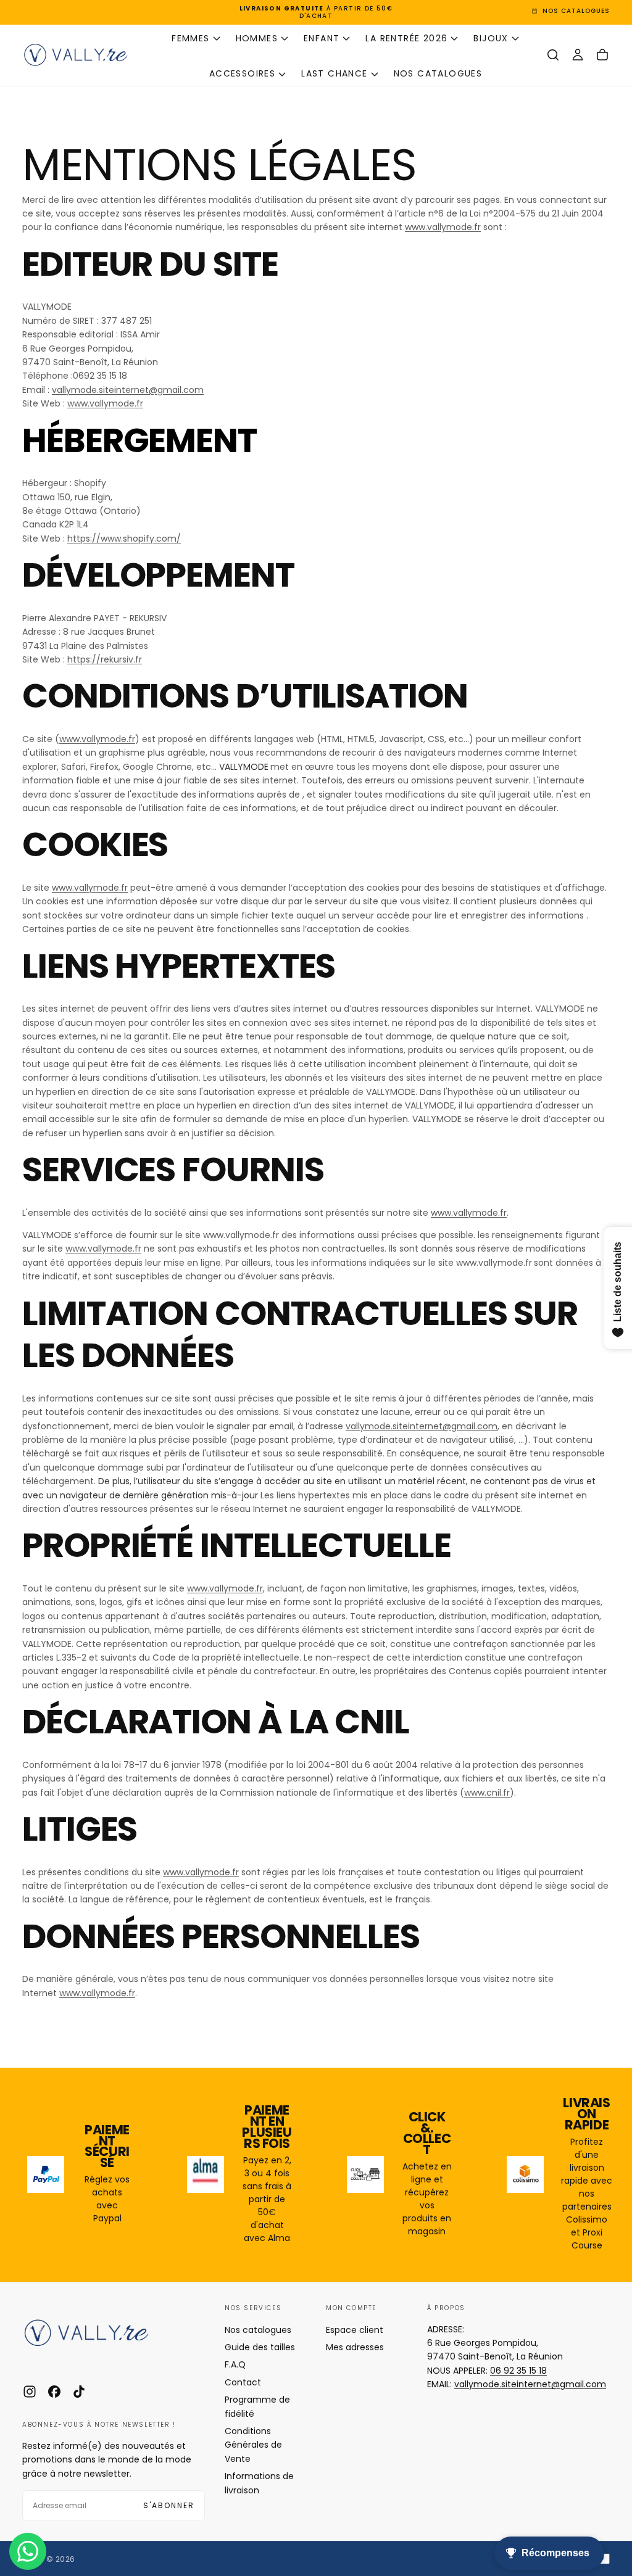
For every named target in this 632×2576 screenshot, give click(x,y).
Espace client (355, 2330)
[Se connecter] (578, 55)
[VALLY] (96, 2333)
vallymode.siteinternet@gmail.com (128, 390)
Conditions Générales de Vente (253, 2445)
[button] (553, 55)
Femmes (190, 38)
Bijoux (491, 38)
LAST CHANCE (334, 73)
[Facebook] (54, 2392)
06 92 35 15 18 (518, 2371)
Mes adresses (355, 2347)
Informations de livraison (259, 2483)
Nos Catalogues (438, 73)
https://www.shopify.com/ (124, 539)
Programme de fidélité (257, 2406)
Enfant (322, 38)
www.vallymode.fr (443, 227)
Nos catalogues (258, 2330)
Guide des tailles (260, 2347)
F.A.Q (235, 2364)
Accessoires (242, 73)
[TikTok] (79, 2392)
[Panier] (602, 55)
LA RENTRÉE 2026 (406, 38)
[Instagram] (30, 2392)
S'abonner (169, 2505)
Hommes (257, 38)
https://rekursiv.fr (105, 659)
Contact (243, 2382)
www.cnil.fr (487, 1793)
